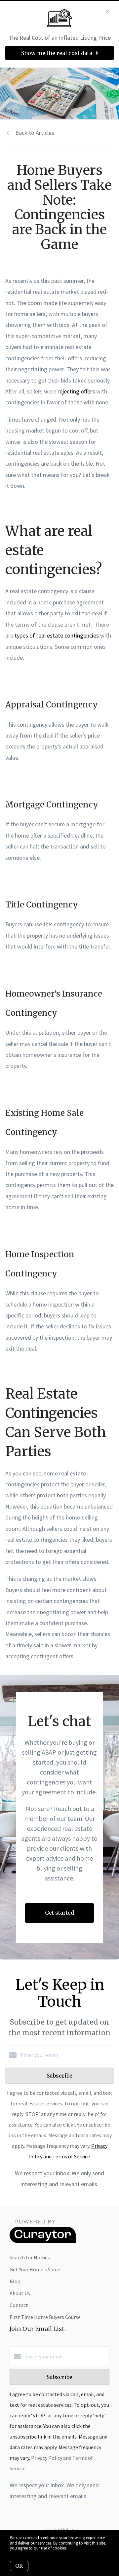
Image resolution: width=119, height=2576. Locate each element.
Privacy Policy (59, 2529)
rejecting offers (76, 391)
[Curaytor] (43, 2241)
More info (77, 2548)
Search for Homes (30, 2257)
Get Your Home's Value (35, 2269)
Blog (15, 2281)
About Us (20, 2293)
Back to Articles (35, 133)
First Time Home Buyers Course (45, 2317)
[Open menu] (110, 76)
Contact (19, 2305)
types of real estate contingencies (57, 635)
